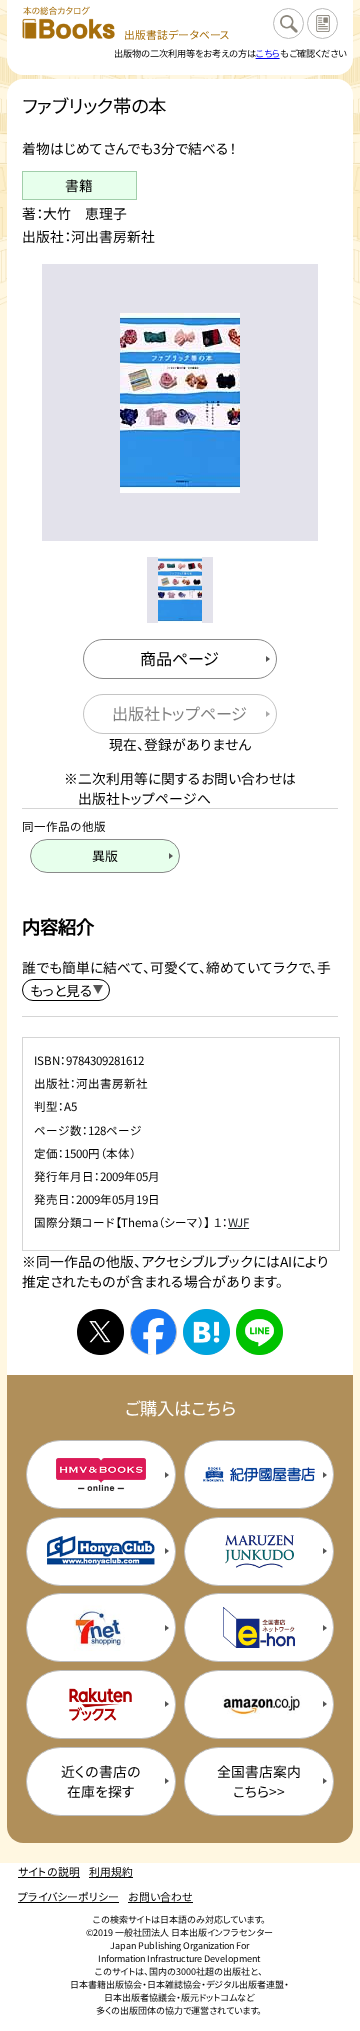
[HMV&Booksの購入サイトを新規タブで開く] (101, 1474)
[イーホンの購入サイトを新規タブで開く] (259, 1627)
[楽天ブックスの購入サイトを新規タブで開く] (101, 1704)
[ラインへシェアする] (259, 1332)
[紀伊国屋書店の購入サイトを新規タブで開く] (259, 1474)
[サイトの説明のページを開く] (322, 23)
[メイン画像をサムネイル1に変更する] (180, 590)
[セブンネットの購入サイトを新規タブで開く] (101, 1627)
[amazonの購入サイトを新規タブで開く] (259, 1704)
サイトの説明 (49, 1871)
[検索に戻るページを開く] (288, 23)
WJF (238, 1222)
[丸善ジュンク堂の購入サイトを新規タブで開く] (259, 1551)
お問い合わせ (160, 1896)
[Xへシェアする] (100, 1332)
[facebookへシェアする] (153, 1332)
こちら (268, 53)
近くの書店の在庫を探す (101, 1781)
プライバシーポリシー (68, 1896)
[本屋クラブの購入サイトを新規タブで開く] (101, 1551)
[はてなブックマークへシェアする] (206, 1332)
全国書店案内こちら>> (259, 1781)
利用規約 (111, 1871)
